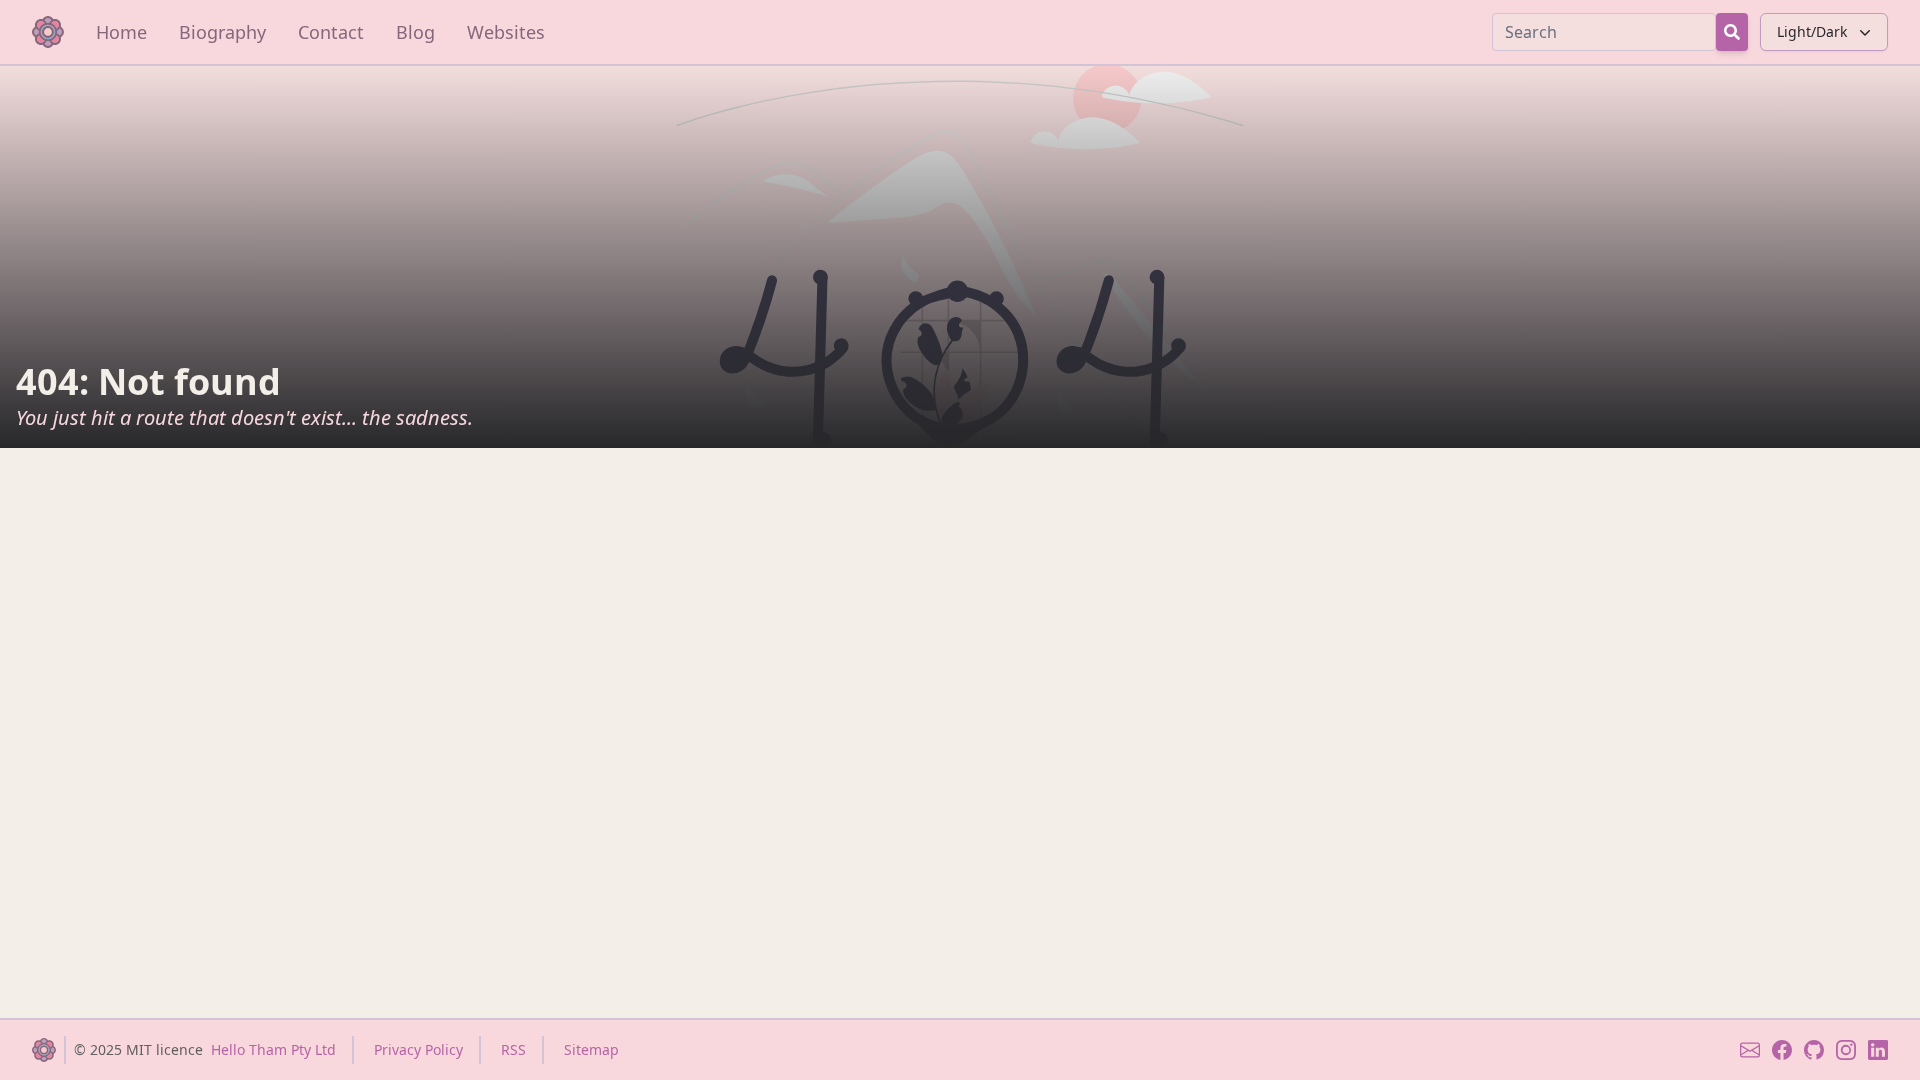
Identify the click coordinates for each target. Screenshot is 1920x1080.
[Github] (1814, 1050)
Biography (222, 32)
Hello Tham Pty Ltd (273, 1049)
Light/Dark (1812, 31)
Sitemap (591, 1049)
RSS (513, 1049)
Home (121, 32)
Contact (331, 32)
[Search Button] (1732, 32)
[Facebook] (1782, 1050)
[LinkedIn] (1878, 1050)
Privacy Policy (418, 1049)
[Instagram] (1846, 1050)
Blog (415, 32)
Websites (506, 32)
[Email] (1750, 1050)
